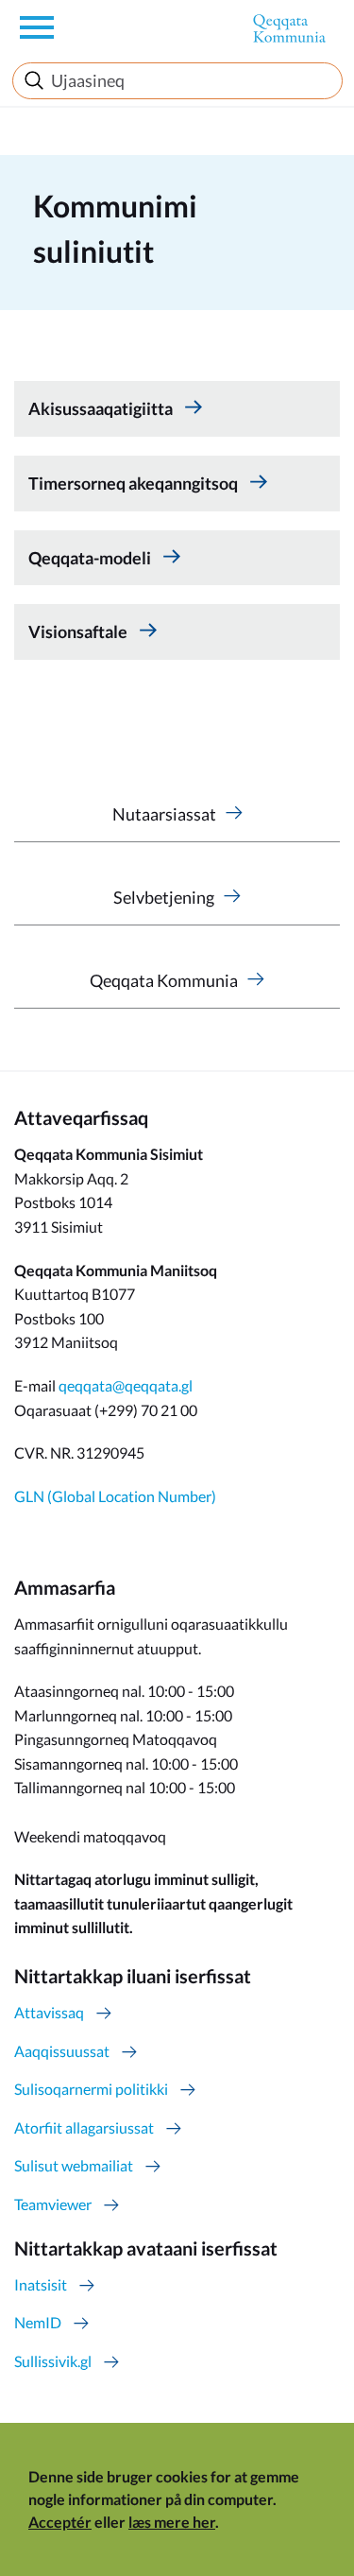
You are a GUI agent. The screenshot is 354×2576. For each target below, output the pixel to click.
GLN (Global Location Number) (115, 1496)
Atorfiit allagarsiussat (84, 2127)
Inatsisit (41, 2284)
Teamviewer (53, 2204)
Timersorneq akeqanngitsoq (135, 483)
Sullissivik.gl (53, 2361)
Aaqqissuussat (62, 2051)
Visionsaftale (79, 631)
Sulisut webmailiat (74, 2165)
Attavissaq (49, 2012)
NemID (38, 2322)
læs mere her (172, 2522)
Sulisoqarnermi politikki (91, 2089)
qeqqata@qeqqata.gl (126, 1385)
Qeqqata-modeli (91, 558)
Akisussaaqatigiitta (102, 408)
